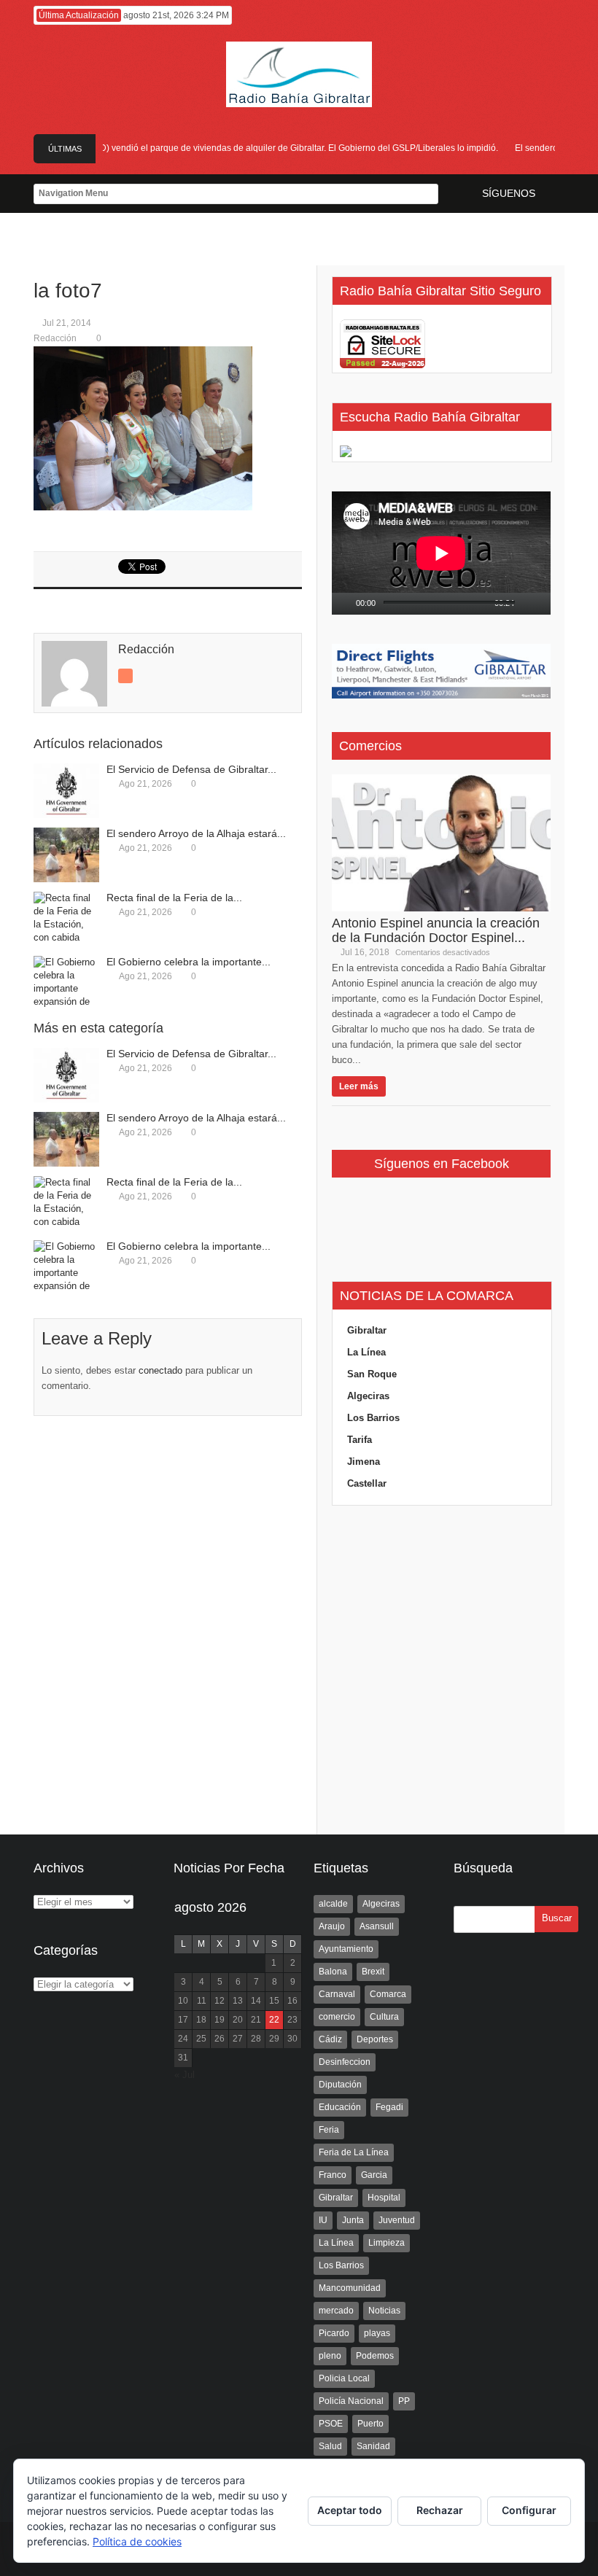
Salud (330, 2446)
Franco (333, 2175)
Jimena (364, 1462)
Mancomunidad (350, 2288)
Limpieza (387, 2243)
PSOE (331, 2424)
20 (238, 2020)
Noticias (384, 2311)
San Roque (372, 1374)
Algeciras (368, 1396)
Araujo (332, 1926)
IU (323, 2220)
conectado (160, 1370)
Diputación (340, 2085)
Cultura (384, 2017)
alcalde (333, 1904)
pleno (330, 2356)
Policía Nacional (351, 2401)
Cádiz (330, 2039)
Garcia (374, 2175)
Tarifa (360, 1440)
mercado (336, 2311)
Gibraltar (367, 1330)
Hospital (384, 2198)
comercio (337, 2017)
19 (220, 2020)
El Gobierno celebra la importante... (189, 962)
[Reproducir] (343, 604)
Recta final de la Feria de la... (174, 898)
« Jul (185, 2075)
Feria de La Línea (354, 2152)
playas (377, 2333)
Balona (333, 1972)
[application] (441, 553)
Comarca (388, 1994)
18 (201, 2020)
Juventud (397, 2220)
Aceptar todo (350, 2510)
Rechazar (440, 2510)
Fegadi (389, 2107)
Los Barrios (373, 1418)
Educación (340, 2107)
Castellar (367, 1483)
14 (256, 2001)
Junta (353, 2220)
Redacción (55, 338)
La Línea (366, 1352)
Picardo (334, 2333)
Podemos (375, 2356)
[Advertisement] (441, 1670)
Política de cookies (137, 2541)
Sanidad (373, 2446)
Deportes (375, 2039)
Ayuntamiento (346, 1949)
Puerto (370, 2424)
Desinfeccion (345, 2062)
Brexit (373, 1972)
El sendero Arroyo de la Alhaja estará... (196, 833)
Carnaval (337, 1994)
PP (404, 2401)
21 (256, 2020)
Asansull (377, 1926)
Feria (329, 2130)
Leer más (359, 1086)
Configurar (529, 2510)
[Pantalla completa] (545, 604)
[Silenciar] (527, 604)
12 (220, 2001)
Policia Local (344, 2378)
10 (183, 2001)
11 (202, 2001)
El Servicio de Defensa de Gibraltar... (191, 769)
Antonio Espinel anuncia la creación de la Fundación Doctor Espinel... (436, 930)
